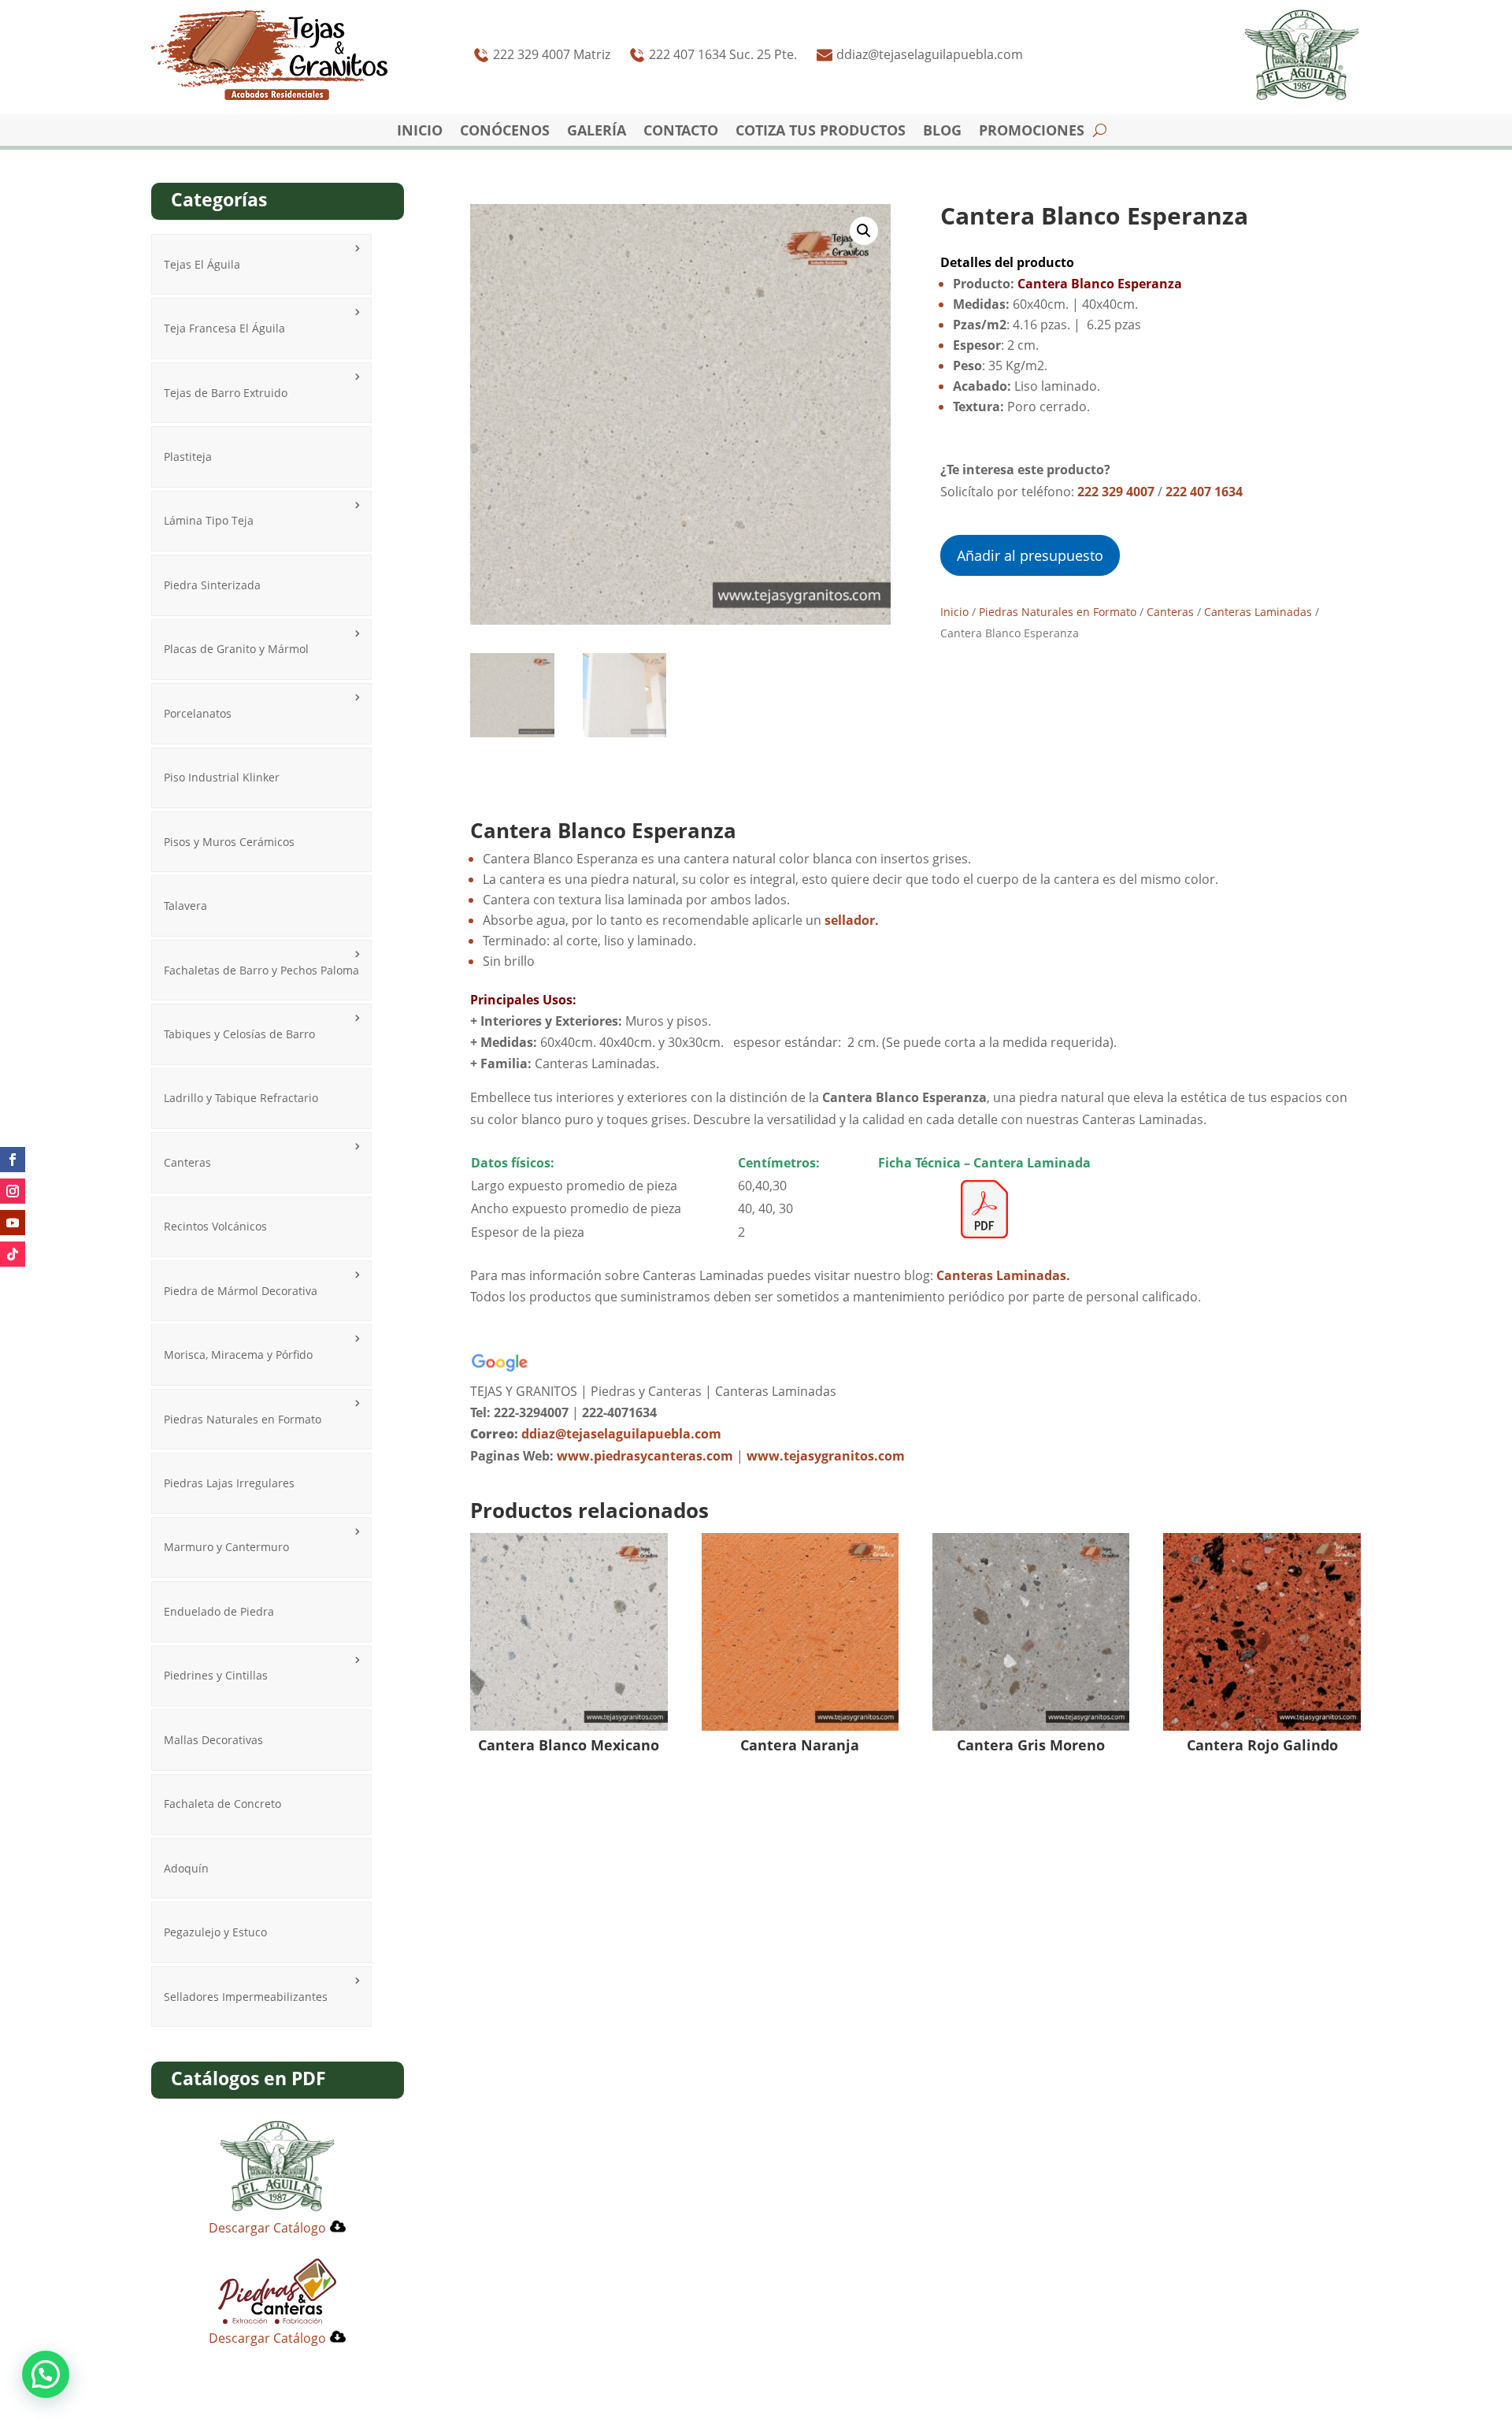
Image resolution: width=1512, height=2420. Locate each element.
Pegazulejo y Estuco (215, 1932)
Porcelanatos (198, 713)
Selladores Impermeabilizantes (246, 1997)
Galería (597, 132)
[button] (864, 231)
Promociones (1032, 132)
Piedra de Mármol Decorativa (241, 1291)
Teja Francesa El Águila (224, 328)
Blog (942, 132)
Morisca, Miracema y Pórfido (238, 1355)
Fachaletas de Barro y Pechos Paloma (261, 970)
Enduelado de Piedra (219, 1611)
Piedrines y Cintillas (216, 1675)
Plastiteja (188, 457)
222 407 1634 (1204, 492)
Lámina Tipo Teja (209, 520)
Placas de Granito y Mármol (236, 649)
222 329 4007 (1116, 492)
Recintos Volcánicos (215, 1226)
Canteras (187, 1162)
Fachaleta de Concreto (222, 1804)
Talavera (185, 906)
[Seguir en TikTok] (13, 1254)
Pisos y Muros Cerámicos (229, 842)
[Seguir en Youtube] (13, 1223)
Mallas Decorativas (213, 1740)
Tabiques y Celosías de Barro (239, 1034)
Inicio (420, 132)
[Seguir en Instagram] (13, 1191)
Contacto (681, 132)
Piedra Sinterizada (212, 585)
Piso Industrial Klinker (222, 777)
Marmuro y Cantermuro (226, 1547)
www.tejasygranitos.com (826, 1456)
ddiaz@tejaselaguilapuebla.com (621, 1434)
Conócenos (505, 132)
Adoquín (186, 1868)
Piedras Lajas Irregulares (229, 1483)
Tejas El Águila (202, 264)
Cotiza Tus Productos (821, 132)
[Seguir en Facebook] (13, 1160)
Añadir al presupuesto (1030, 555)
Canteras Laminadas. (1003, 1275)
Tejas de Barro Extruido (226, 393)
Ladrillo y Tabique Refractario (241, 1098)
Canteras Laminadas (1258, 612)
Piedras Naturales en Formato (243, 1419)
